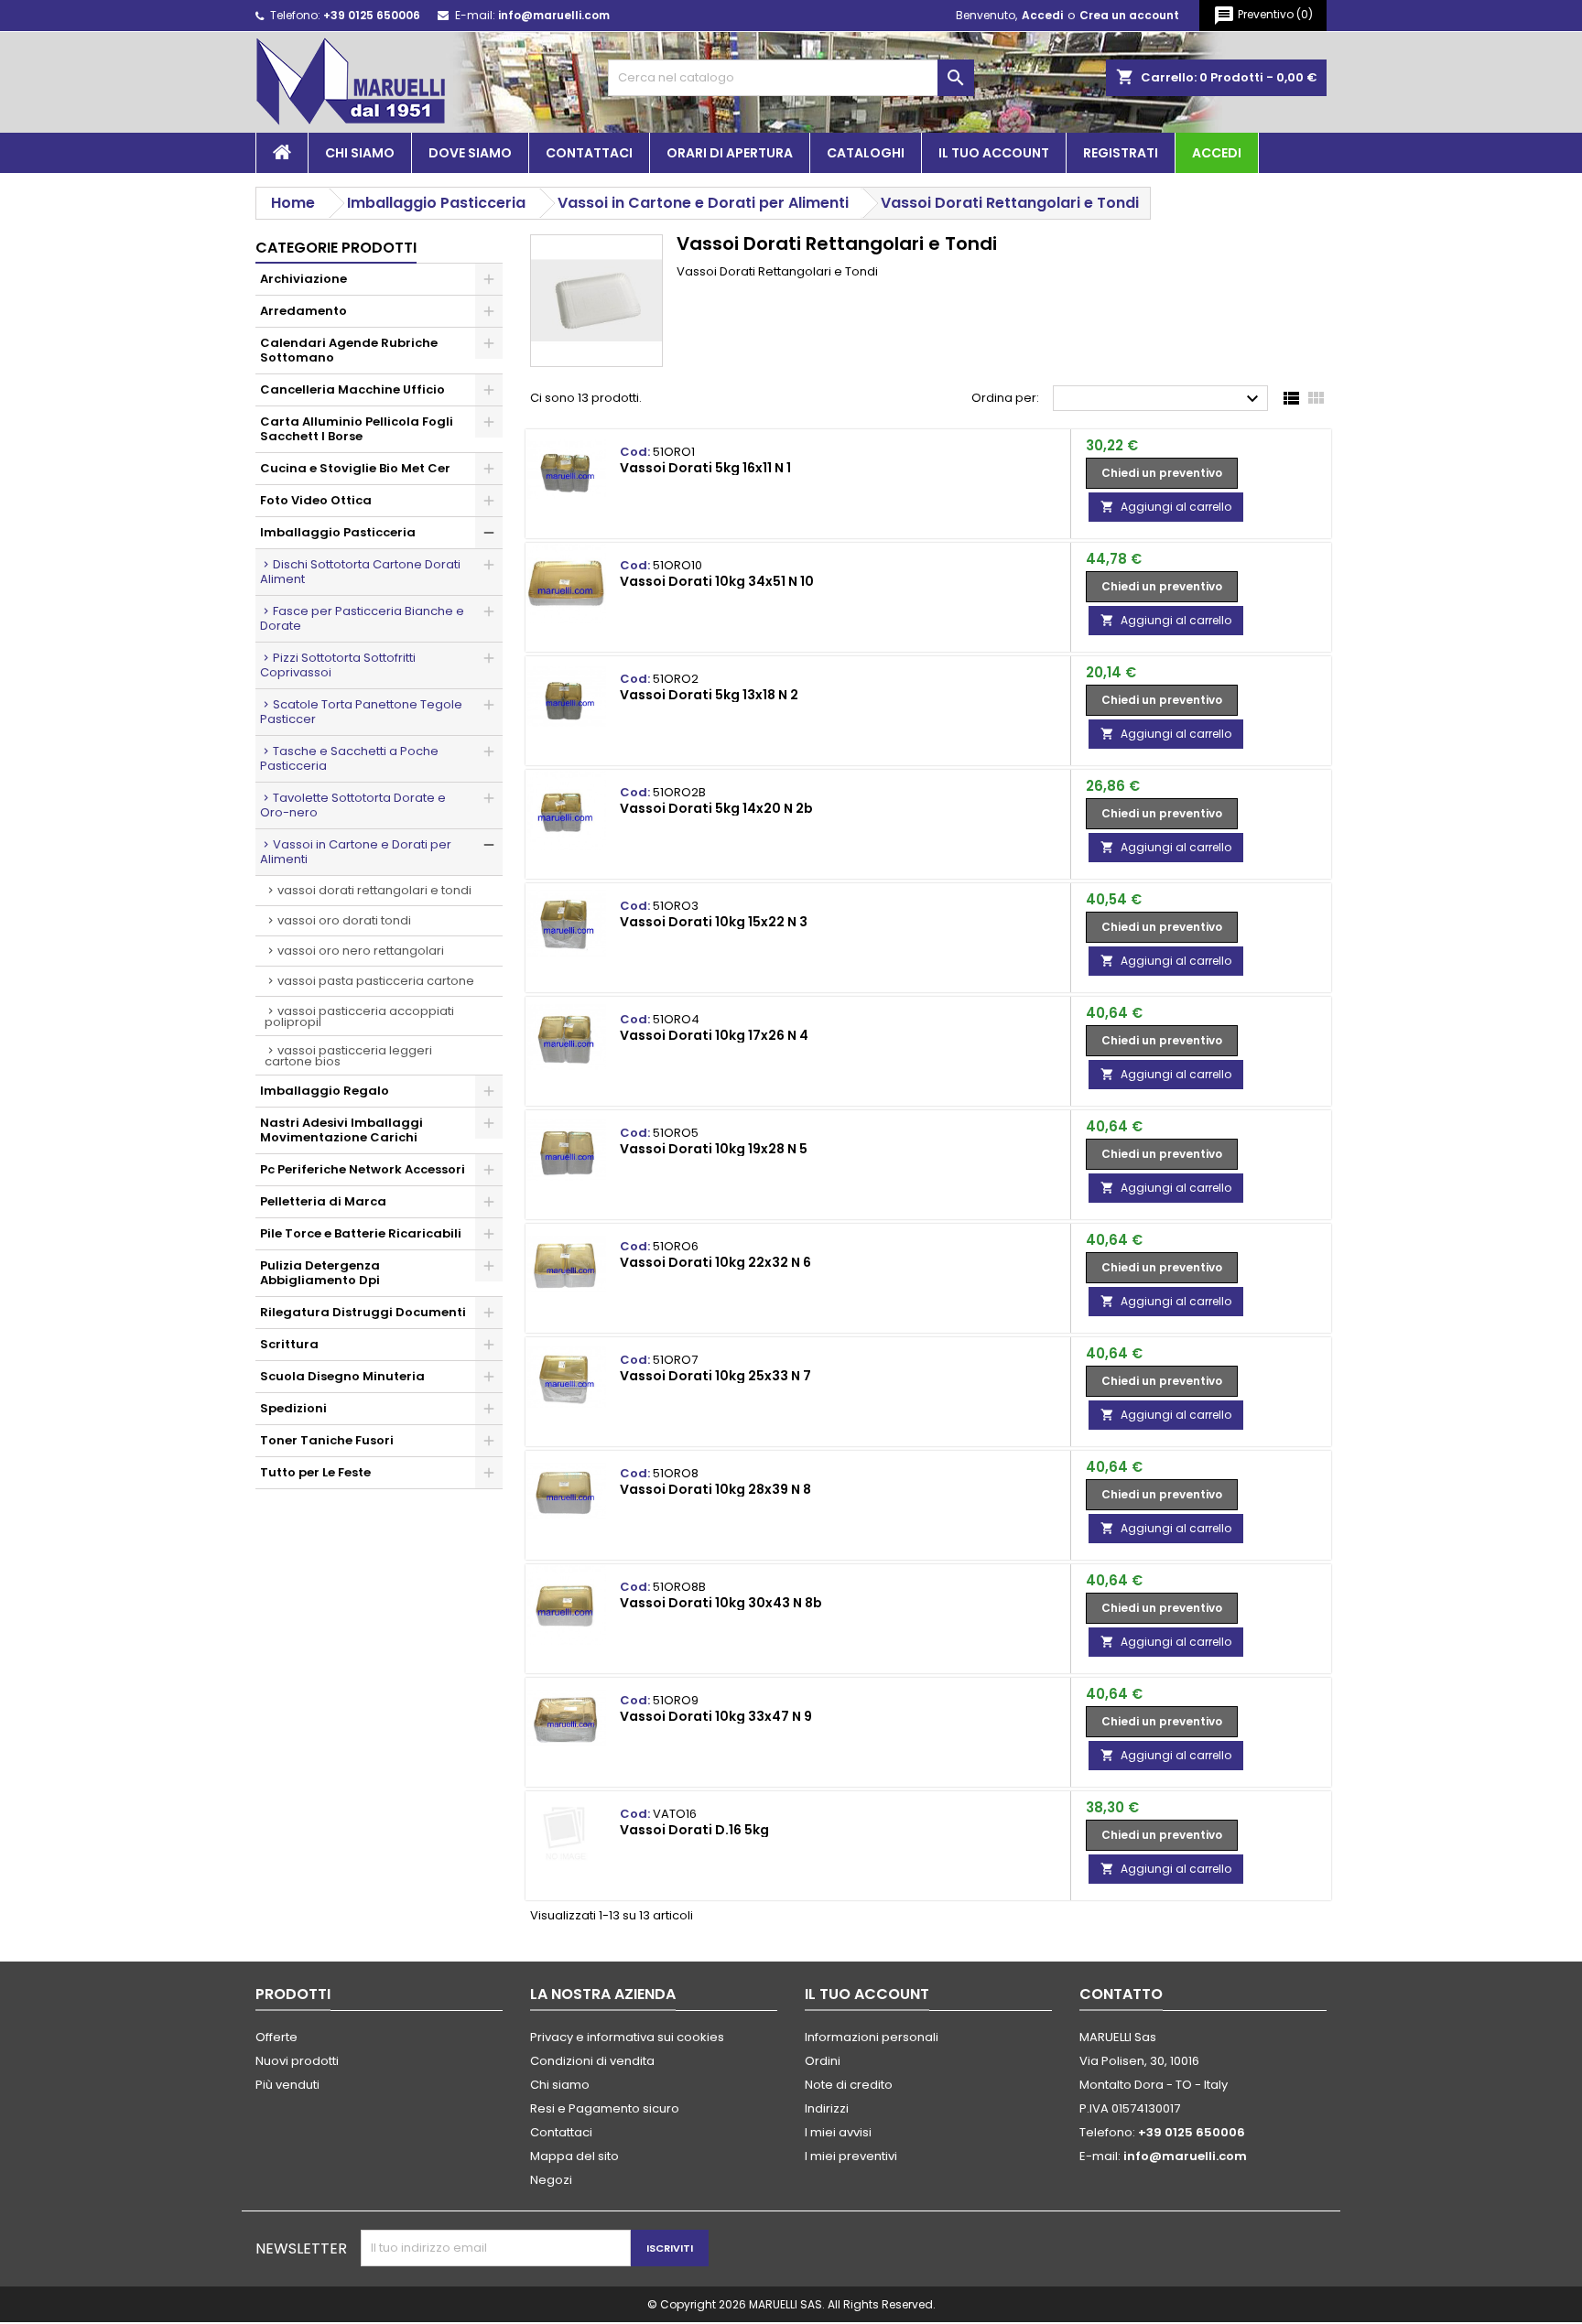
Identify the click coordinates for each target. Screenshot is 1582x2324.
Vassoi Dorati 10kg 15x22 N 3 (714, 922)
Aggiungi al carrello (1166, 507)
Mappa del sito (574, 2156)
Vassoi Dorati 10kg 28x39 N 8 (715, 1489)
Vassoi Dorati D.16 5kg (694, 1830)
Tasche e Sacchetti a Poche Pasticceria (349, 758)
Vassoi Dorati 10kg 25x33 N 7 (715, 1376)
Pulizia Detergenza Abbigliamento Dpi (320, 1273)
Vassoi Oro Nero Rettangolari (361, 951)
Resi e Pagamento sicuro (605, 2108)
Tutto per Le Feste (315, 1472)
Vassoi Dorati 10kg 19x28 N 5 (714, 1149)
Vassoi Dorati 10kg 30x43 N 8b (721, 1603)
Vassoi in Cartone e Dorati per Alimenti (356, 852)
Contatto (1121, 1994)
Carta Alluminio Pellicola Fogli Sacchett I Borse (357, 429)
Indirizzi (827, 2108)
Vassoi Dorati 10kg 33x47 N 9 (716, 1716)
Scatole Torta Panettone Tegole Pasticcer (361, 712)
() (1263, 16)
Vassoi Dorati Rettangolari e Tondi (374, 890)
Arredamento (303, 311)
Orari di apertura (730, 153)
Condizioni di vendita (592, 2061)
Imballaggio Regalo (325, 1091)
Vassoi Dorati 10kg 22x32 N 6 (715, 1262)
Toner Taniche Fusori (327, 1440)
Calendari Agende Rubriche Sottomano (349, 350)
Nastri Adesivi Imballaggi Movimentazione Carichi (341, 1130)
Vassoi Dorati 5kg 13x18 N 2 (709, 695)
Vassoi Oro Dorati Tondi (344, 920)
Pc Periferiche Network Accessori (363, 1169)
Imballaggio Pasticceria (338, 532)
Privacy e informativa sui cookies (627, 2037)
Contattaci (589, 153)
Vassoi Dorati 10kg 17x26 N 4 (714, 1035)
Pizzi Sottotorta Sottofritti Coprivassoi (338, 665)
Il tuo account (994, 153)
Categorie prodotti (336, 248)
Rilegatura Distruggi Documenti (363, 1312)
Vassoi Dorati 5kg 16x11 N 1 (705, 468)
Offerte (276, 2037)
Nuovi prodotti (297, 2061)
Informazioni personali (872, 2037)
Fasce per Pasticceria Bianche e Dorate (362, 618)
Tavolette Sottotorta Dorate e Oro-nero (353, 805)
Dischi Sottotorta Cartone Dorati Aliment (360, 572)
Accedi (1042, 15)
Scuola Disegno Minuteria (342, 1376)
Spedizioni (293, 1408)
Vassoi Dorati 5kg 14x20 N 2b (716, 808)
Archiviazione (303, 279)
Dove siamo (470, 153)
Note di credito (849, 2085)
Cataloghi (866, 153)
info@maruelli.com (554, 15)
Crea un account (1129, 15)
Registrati (1121, 153)
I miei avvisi (838, 2132)
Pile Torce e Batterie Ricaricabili (361, 1233)
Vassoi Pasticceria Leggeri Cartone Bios (348, 1056)
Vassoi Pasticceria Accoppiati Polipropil (359, 1016)
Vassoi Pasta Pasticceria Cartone (376, 981)
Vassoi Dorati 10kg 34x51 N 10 (717, 581)
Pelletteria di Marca (323, 1201)
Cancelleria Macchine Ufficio (352, 389)
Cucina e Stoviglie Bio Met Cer (355, 468)
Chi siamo (360, 153)
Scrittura (289, 1344)
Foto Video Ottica (316, 500)
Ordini (823, 2061)
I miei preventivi (851, 2156)
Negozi (551, 2180)
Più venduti (287, 2085)
